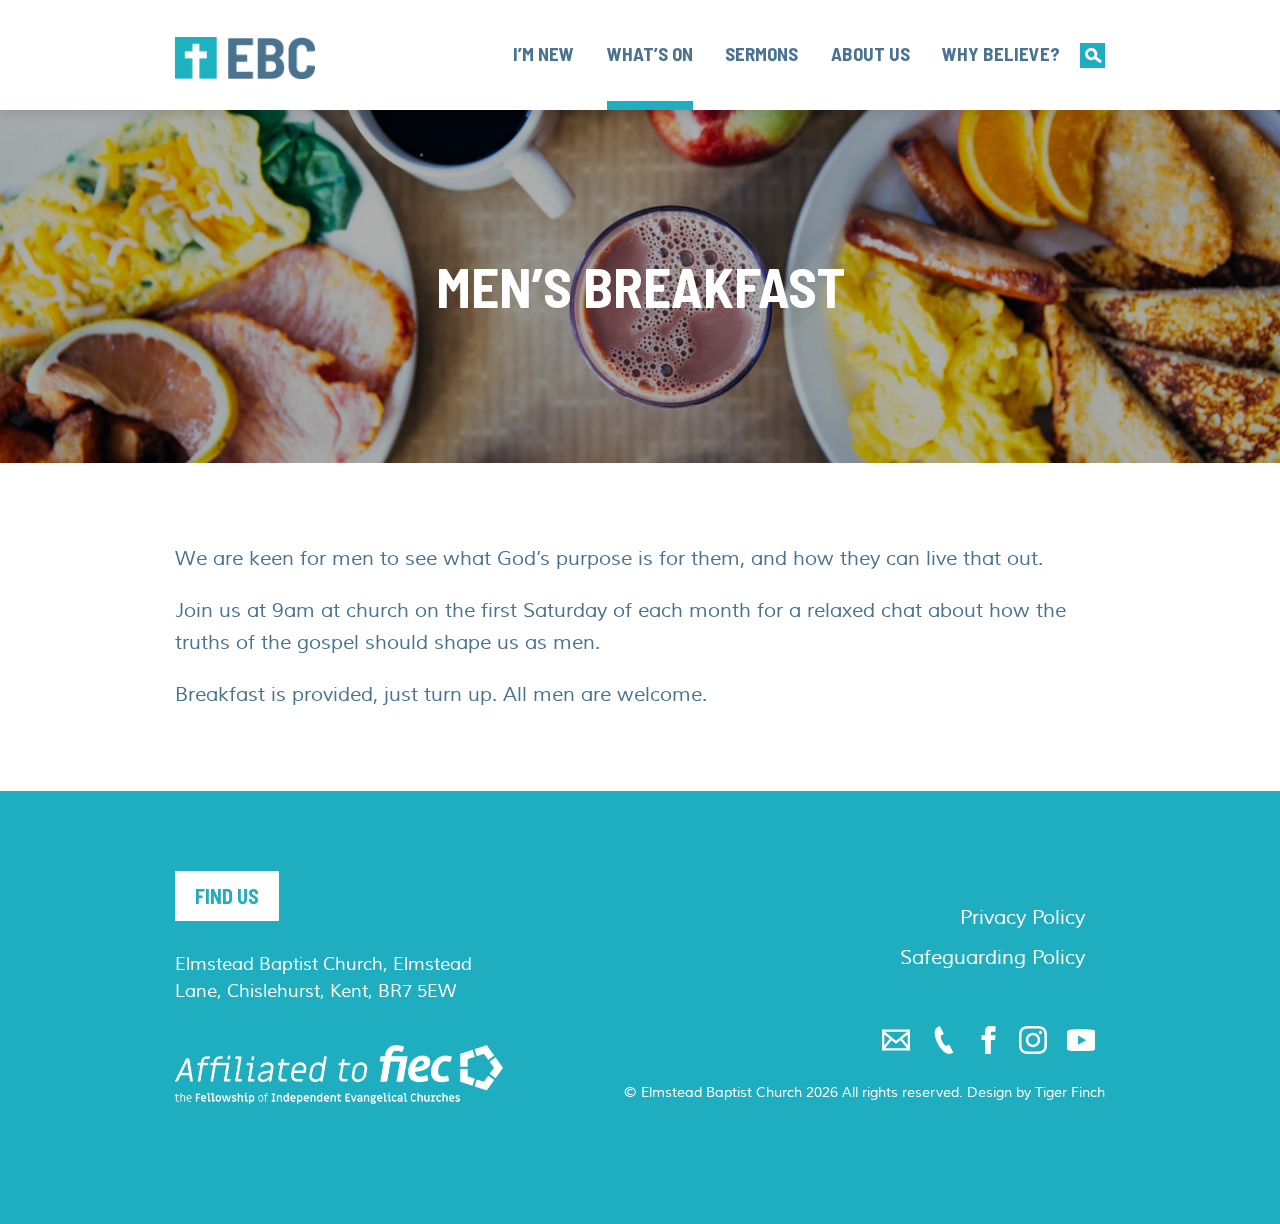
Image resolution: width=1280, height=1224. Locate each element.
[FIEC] (339, 1074)
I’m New (543, 53)
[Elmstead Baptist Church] (245, 58)
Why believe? (1001, 53)
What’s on (650, 53)
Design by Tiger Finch (1036, 1093)
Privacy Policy (1022, 917)
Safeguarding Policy (992, 957)
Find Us (227, 896)
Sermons (761, 53)
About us (870, 53)
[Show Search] (1092, 55)
